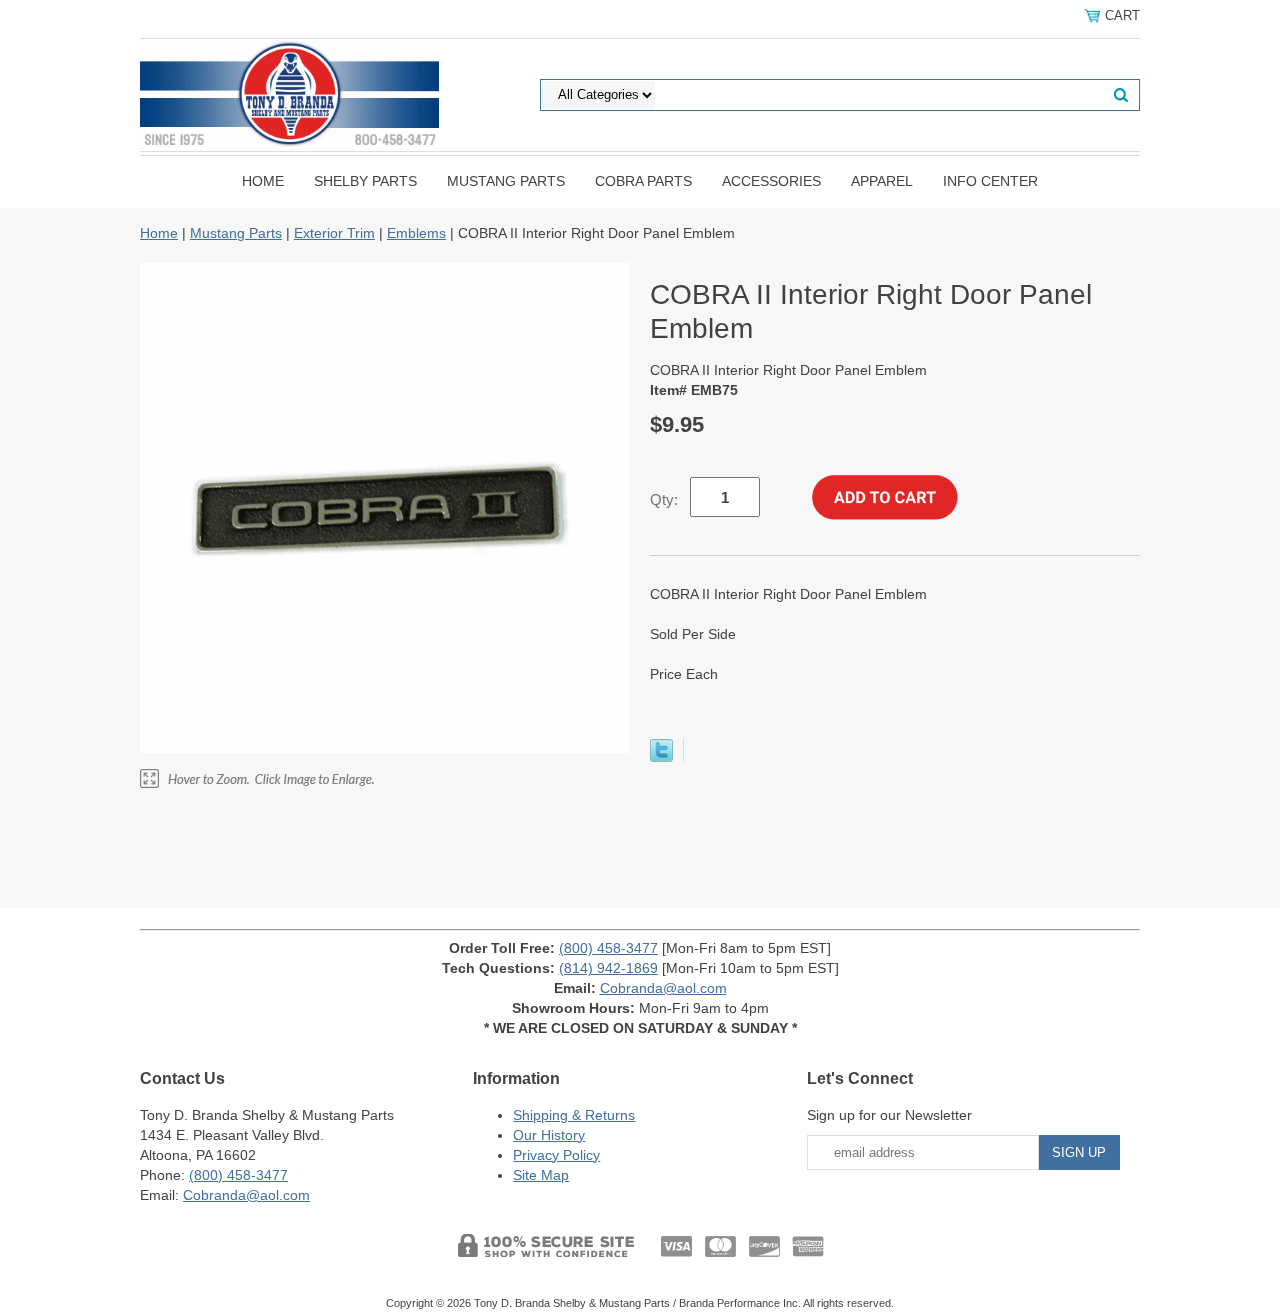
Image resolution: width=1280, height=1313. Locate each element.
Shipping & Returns (574, 1115)
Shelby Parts (365, 181)
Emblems (416, 233)
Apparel (882, 181)
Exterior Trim (334, 233)
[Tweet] (661, 757)
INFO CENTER (990, 181)
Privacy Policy (556, 1155)
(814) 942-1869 (608, 968)
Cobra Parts (643, 181)
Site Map (541, 1175)
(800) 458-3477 (608, 948)
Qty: (664, 499)
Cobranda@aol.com (663, 988)
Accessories (771, 181)
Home (263, 181)
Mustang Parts (506, 181)
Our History (549, 1135)
